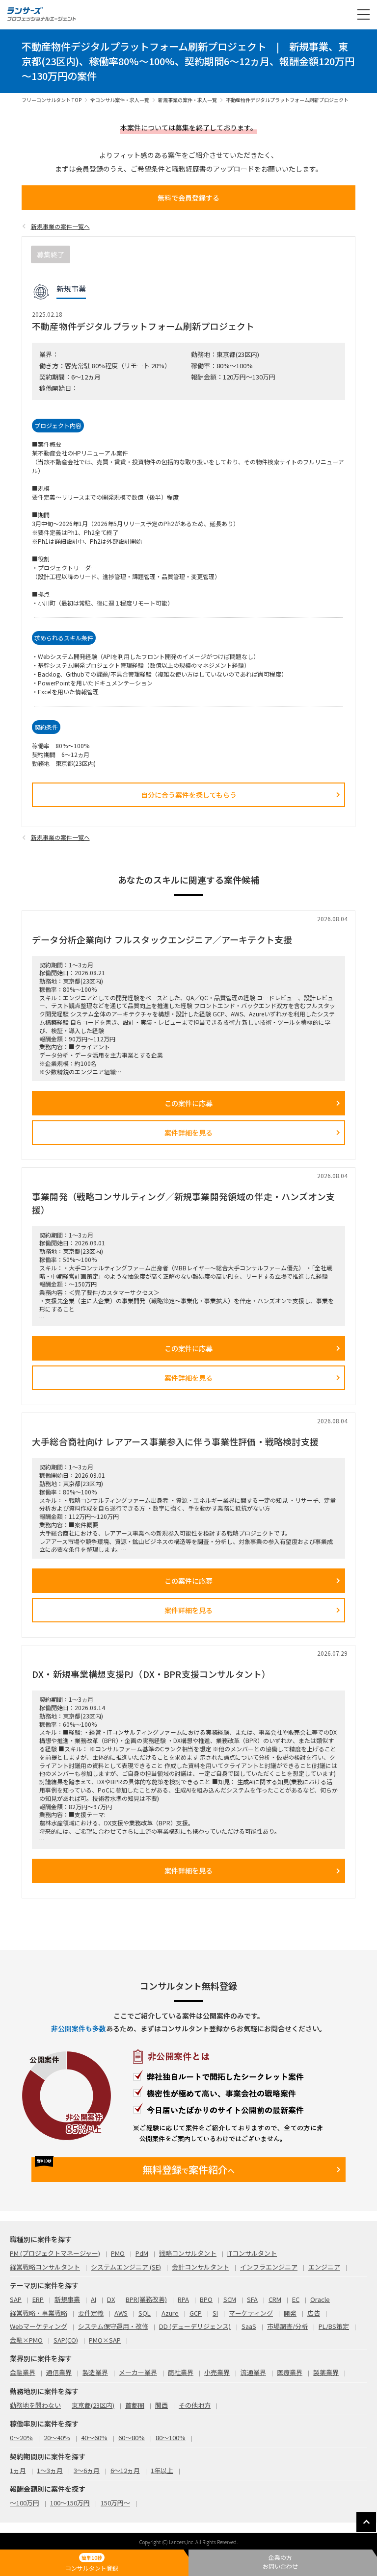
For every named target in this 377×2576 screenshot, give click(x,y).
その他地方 (195, 2405)
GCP (196, 2313)
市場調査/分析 (287, 2326)
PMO (118, 2253)
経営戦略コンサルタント (45, 2267)
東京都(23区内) (93, 2405)
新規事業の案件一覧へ (60, 226)
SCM (230, 2299)
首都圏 (135, 2405)
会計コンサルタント (201, 2267)
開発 (290, 2313)
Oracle (320, 2299)
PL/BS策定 (334, 2326)
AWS (121, 2313)
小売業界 (217, 2372)
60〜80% (132, 2437)
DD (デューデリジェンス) (195, 2326)
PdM (142, 2253)
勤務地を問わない (35, 2405)
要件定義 (91, 2313)
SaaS (249, 2326)
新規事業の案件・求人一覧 (188, 100)
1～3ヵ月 (50, 2470)
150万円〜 (115, 2503)
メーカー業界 (138, 2372)
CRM (275, 2299)
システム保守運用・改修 (113, 2326)
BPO (206, 2299)
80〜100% (171, 2437)
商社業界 (181, 2372)
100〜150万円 (70, 2503)
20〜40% (57, 2437)
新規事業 (67, 2299)
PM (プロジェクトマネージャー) (55, 2253)
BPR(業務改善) (146, 2299)
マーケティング (251, 2313)
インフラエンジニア (269, 2267)
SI (215, 2313)
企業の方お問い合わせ (280, 2562)
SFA (252, 2299)
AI (94, 2299)
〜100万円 (25, 2503)
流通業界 (253, 2372)
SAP (16, 2299)
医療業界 (290, 2372)
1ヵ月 (18, 2470)
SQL (145, 2313)
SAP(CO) (66, 2340)
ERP (38, 2299)
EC (296, 2299)
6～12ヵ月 (125, 2470)
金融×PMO (26, 2340)
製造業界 (95, 2372)
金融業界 (23, 2372)
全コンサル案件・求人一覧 (120, 100)
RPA (183, 2299)
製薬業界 (326, 2372)
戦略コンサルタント (188, 2253)
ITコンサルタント (252, 2253)
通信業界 (59, 2372)
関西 (162, 2405)
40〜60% (94, 2437)
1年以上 (162, 2470)
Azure (170, 2313)
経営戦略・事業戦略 (39, 2313)
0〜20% (21, 2437)
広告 (314, 2313)
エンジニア (324, 2267)
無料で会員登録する (188, 198)
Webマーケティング (39, 2326)
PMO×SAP (105, 2340)
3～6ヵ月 (87, 2470)
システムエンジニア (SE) (126, 2267)
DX (111, 2299)
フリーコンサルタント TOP (52, 100)
